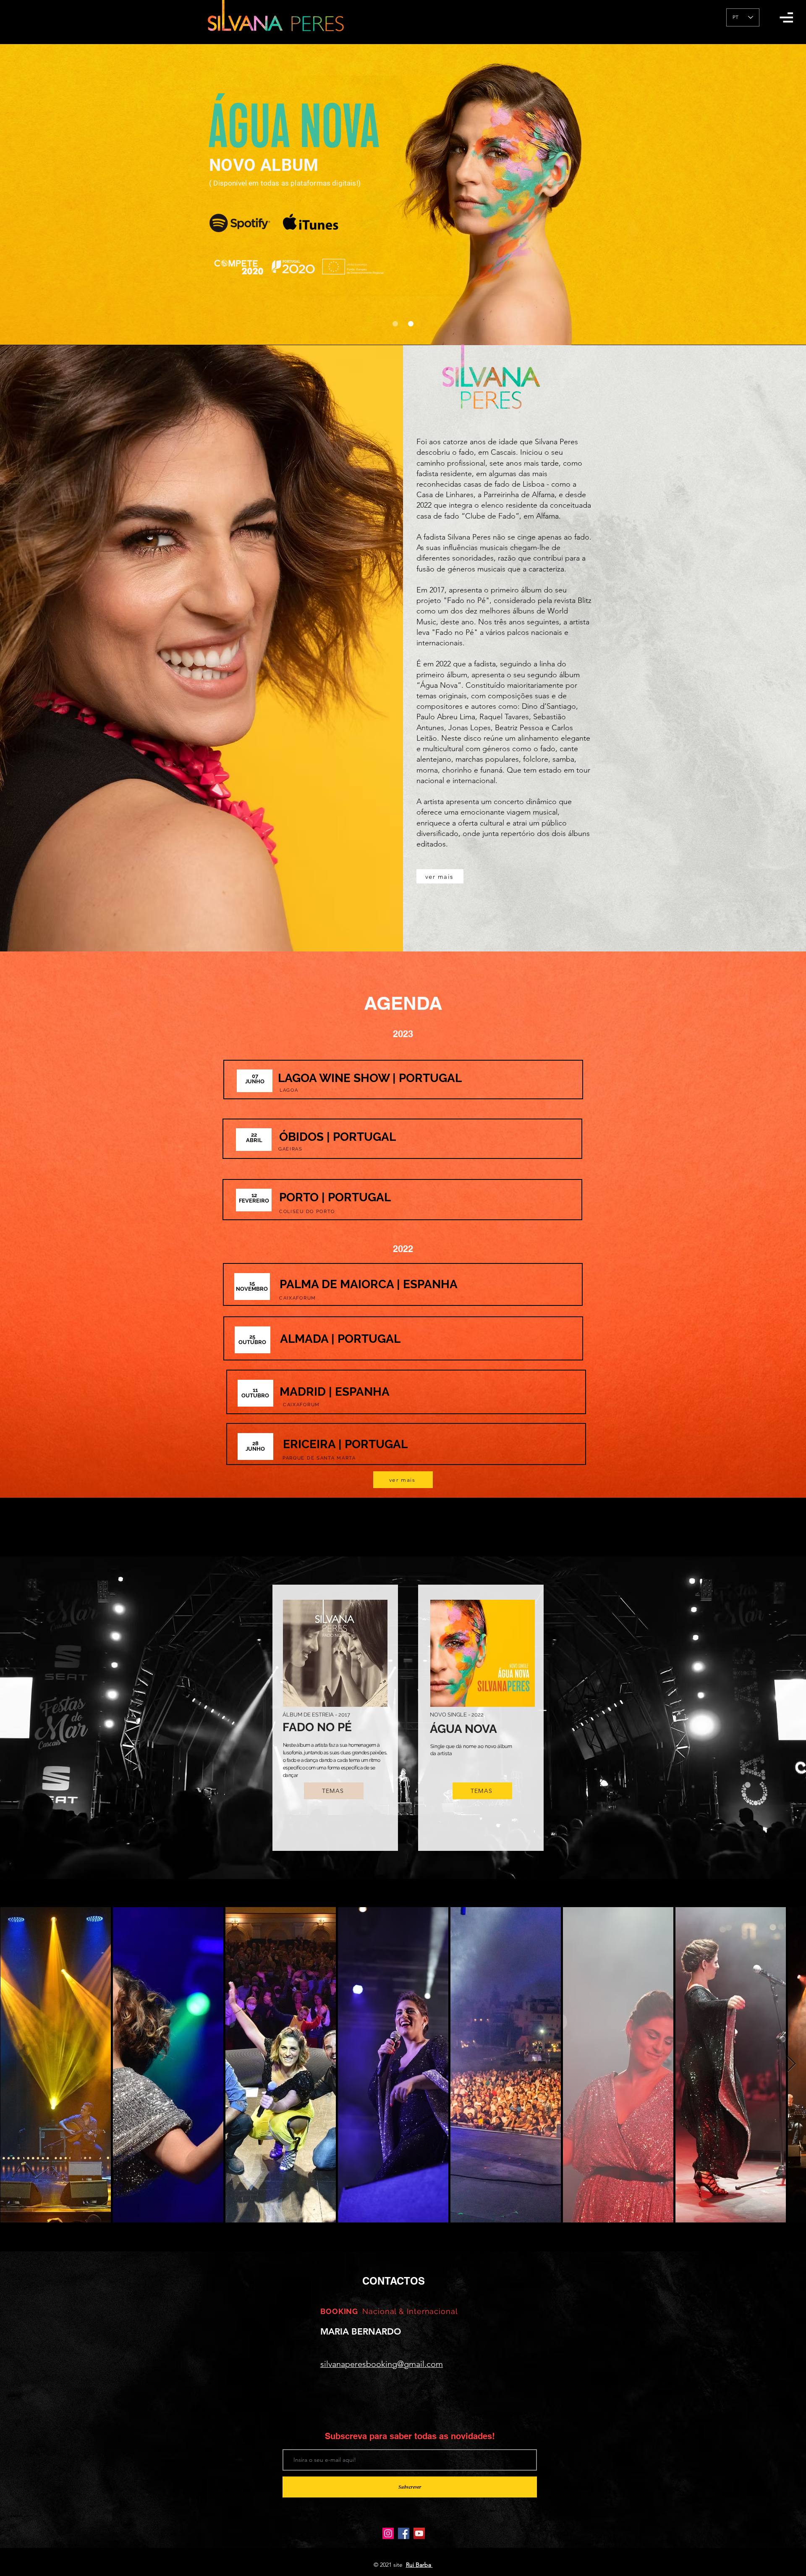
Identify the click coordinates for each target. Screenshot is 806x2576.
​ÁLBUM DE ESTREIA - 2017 (316, 1715)
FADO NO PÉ (317, 1727)
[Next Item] (792, 2064)
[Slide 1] (395, 324)
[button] (786, 17)
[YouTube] (419, 2533)
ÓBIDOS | (306, 1137)
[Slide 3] (411, 324)
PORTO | (304, 1197)
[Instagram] (388, 2533)
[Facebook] (404, 2533)
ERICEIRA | (314, 1444)
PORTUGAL (432, 1078)
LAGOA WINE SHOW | (338, 1078)
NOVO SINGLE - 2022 (457, 1715)
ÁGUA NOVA (463, 1729)
